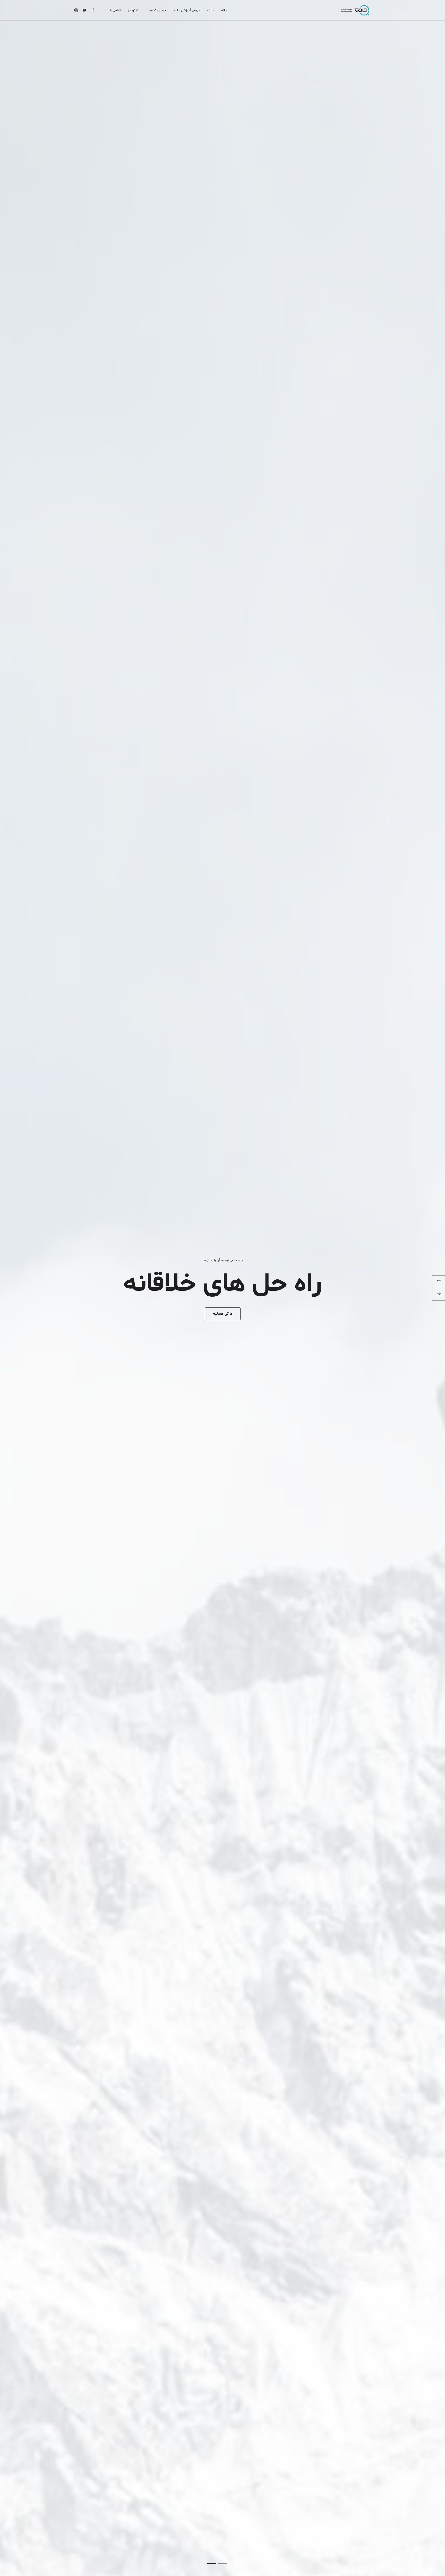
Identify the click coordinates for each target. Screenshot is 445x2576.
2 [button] (212, 2563)
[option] (222, 1288)
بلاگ (210, 10)
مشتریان (134, 10)
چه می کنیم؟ (157, 10)
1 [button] (223, 2563)
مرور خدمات (223, 1314)
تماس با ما (114, 10)
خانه (224, 10)
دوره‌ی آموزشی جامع (187, 10)
